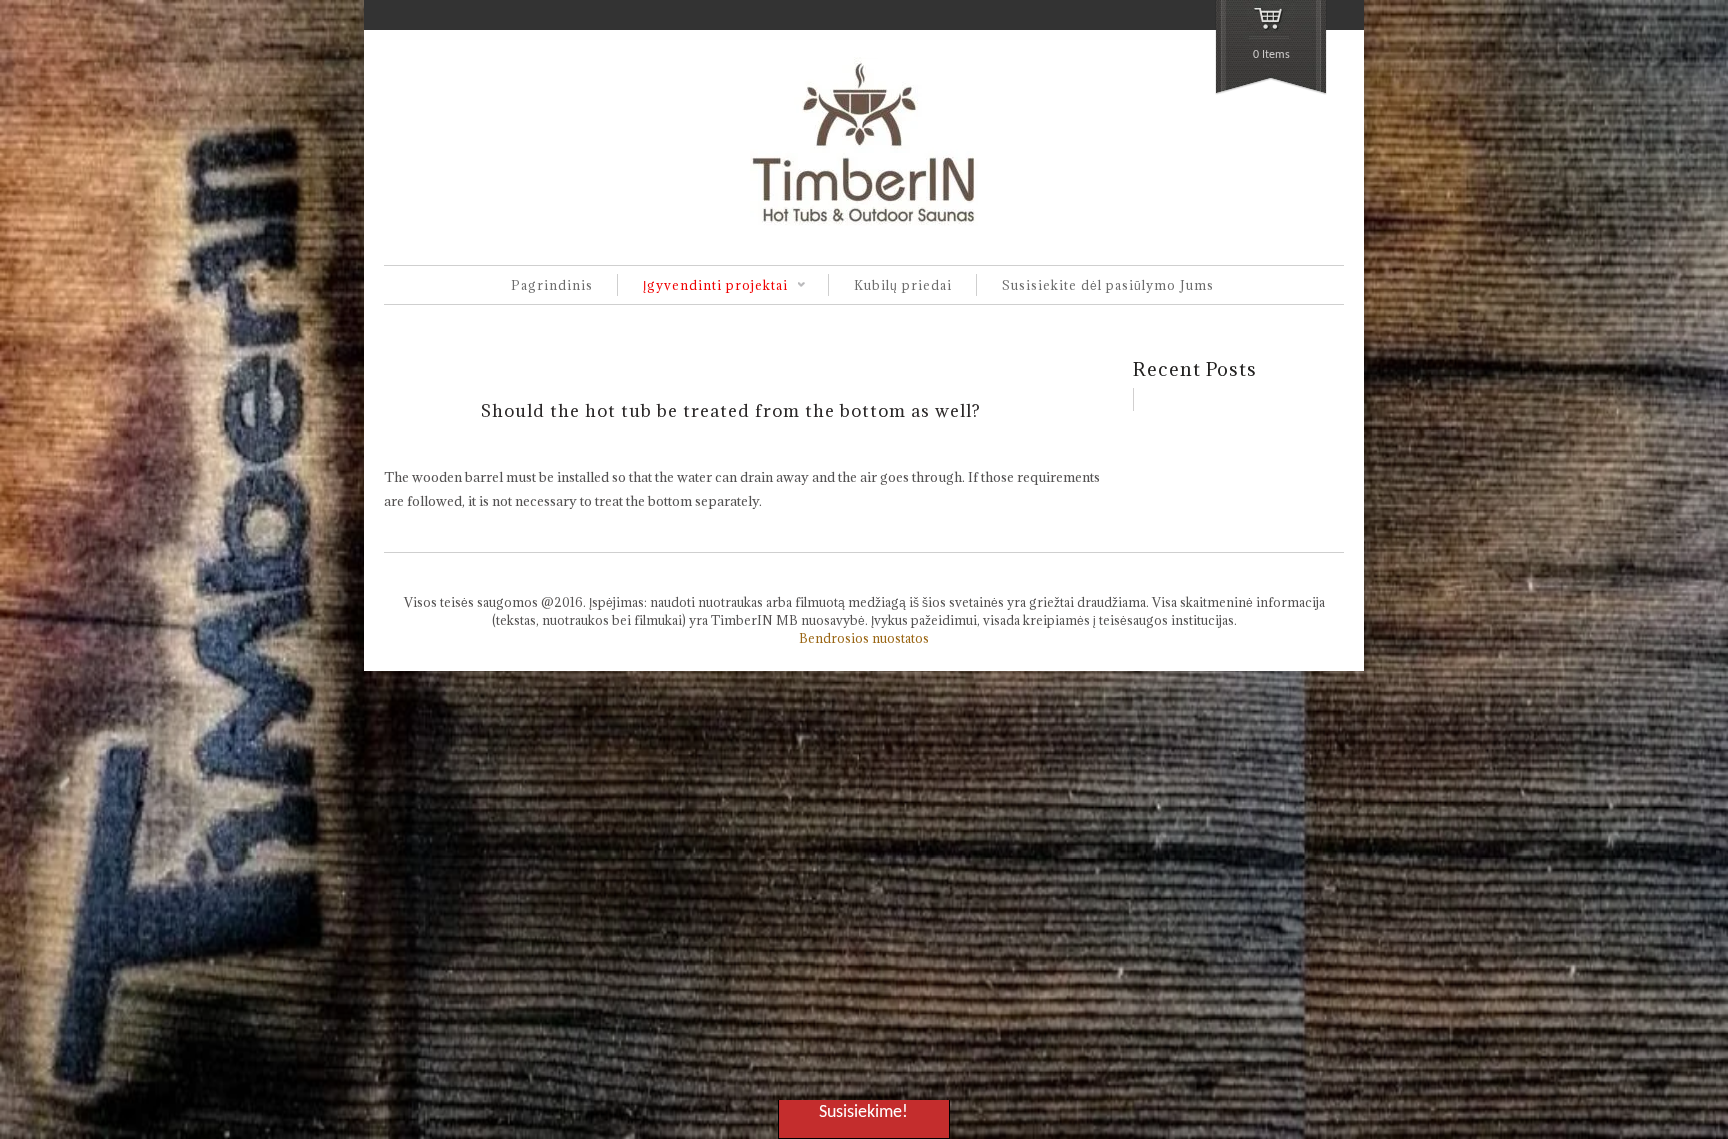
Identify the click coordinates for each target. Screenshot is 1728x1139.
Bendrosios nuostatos (864, 638)
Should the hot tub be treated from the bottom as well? (731, 410)
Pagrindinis (552, 285)
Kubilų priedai (903, 285)
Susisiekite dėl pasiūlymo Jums (1108, 285)
